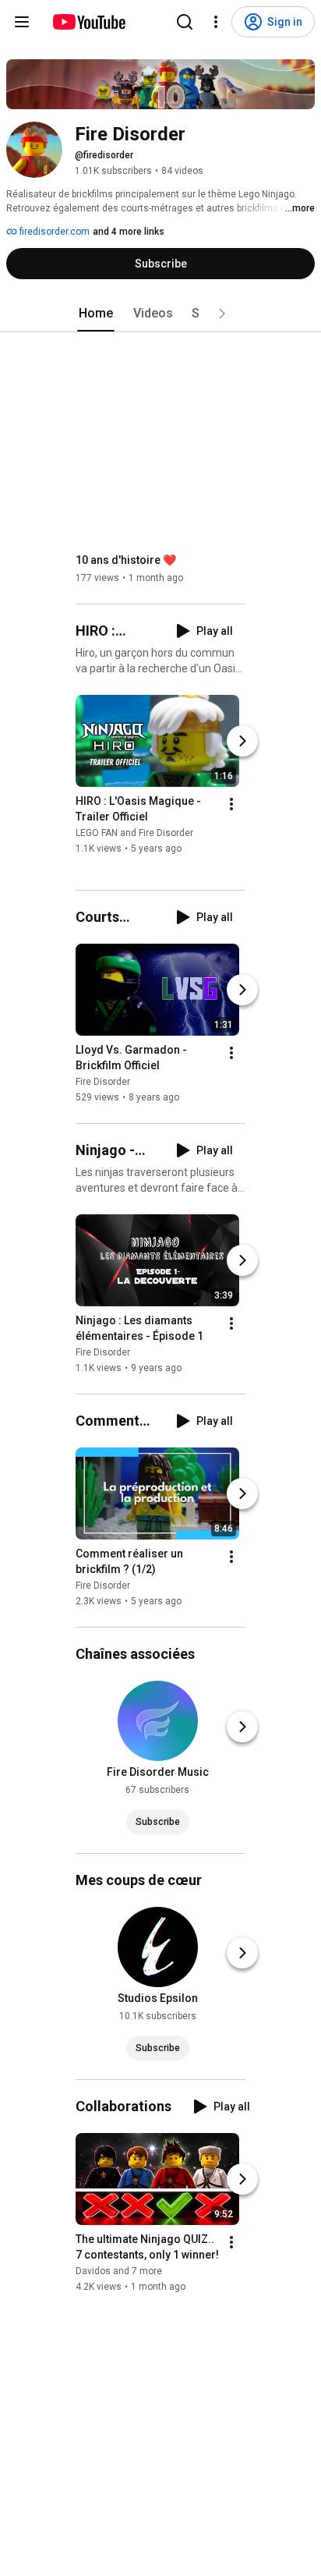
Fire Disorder (103, 1082)
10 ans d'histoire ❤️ (126, 560)
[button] (222, 314)
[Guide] (22, 22)
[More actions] (231, 804)
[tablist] (160, 314)
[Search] (185, 22)
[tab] (96, 314)
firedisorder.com (53, 232)
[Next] (242, 741)
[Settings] (216, 22)
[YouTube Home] (88, 22)
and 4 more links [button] (129, 232)
